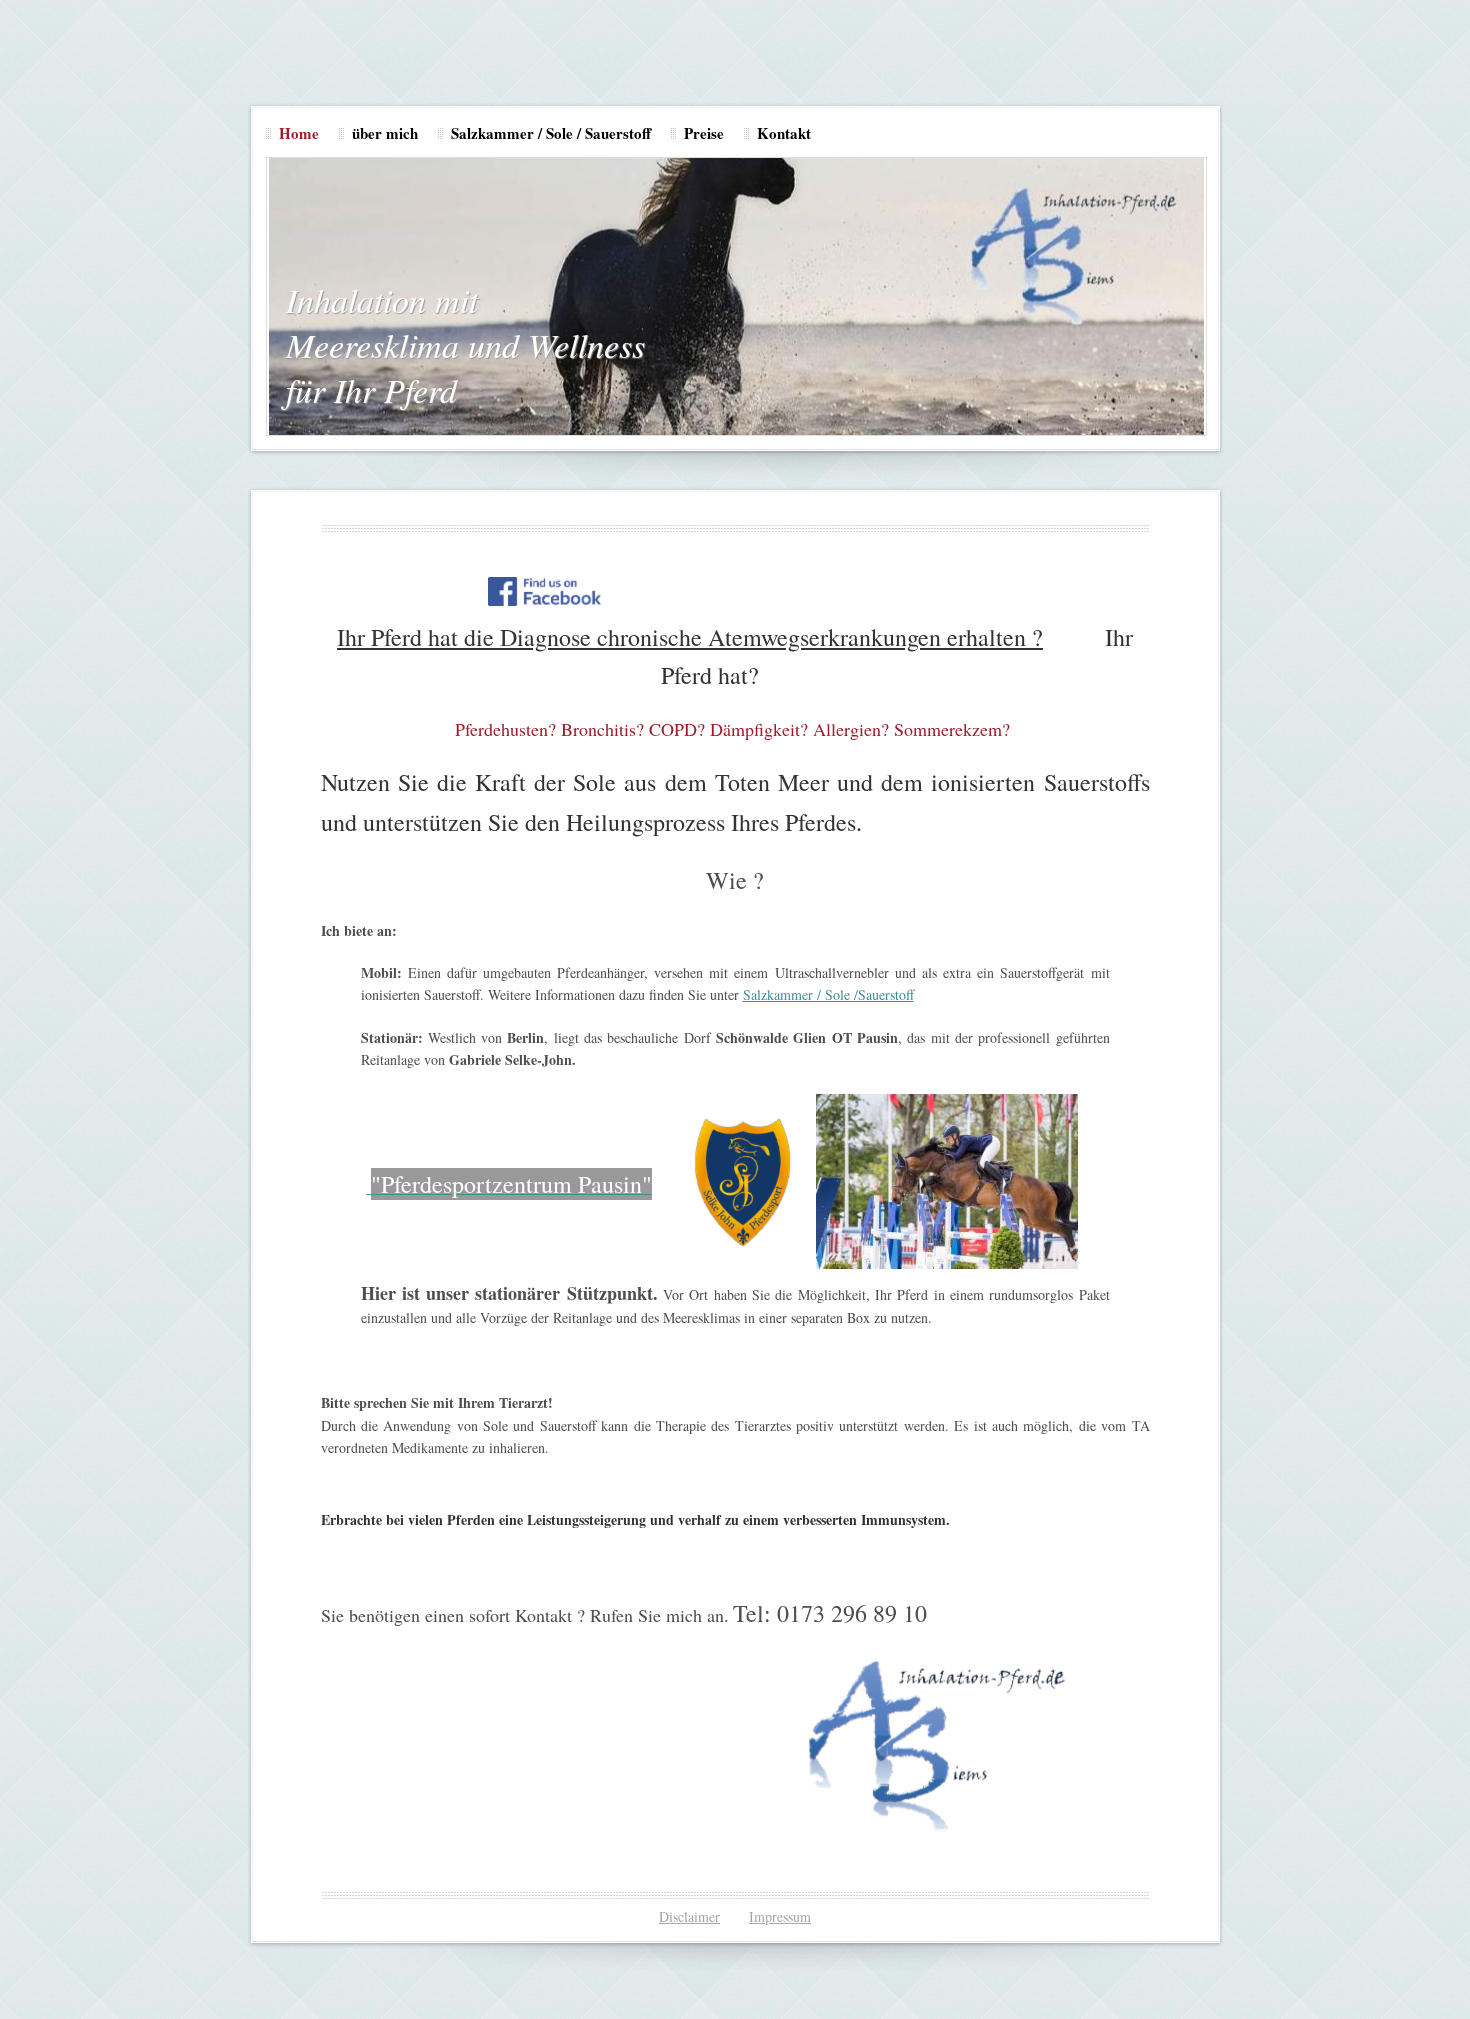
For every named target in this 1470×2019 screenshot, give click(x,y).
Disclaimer (689, 1916)
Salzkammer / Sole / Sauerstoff (551, 133)
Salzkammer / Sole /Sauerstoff (828, 994)
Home (299, 133)
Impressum (780, 1916)
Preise (704, 133)
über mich (385, 133)
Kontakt (784, 133)
